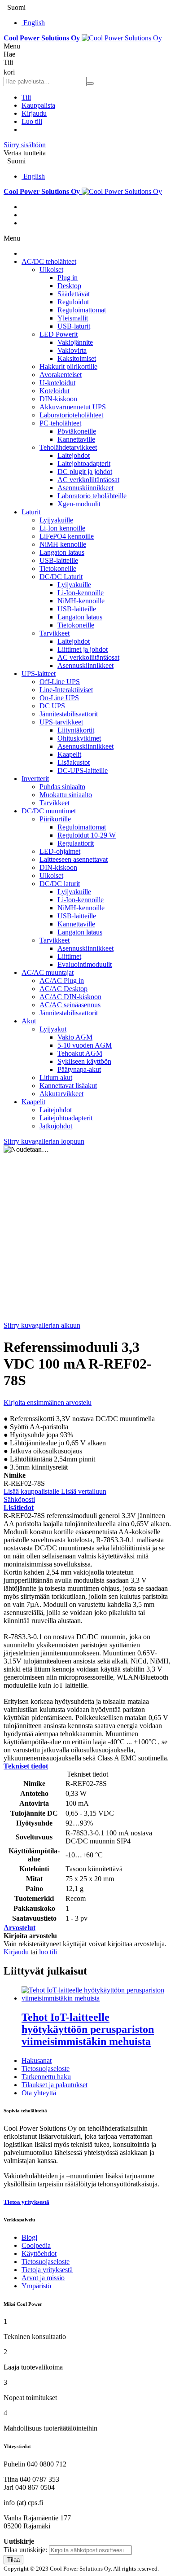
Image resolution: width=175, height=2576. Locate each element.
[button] (32, 1491)
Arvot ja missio (43, 2278)
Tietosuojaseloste (46, 2069)
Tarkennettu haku (46, 2077)
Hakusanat (37, 2060)
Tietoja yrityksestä (47, 2270)
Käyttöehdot (39, 2253)
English (34, 23)
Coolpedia (36, 2245)
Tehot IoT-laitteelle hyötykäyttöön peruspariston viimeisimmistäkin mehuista (88, 2029)
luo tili (48, 1952)
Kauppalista (38, 105)
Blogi (29, 2237)
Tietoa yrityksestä (26, 2202)
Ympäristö (36, 2286)
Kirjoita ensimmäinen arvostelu (48, 1402)
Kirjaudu (34, 113)
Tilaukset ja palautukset (55, 2085)
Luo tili (32, 121)
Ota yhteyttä (39, 2093)
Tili (26, 97)
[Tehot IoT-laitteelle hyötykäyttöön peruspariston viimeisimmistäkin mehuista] (96, 1998)
